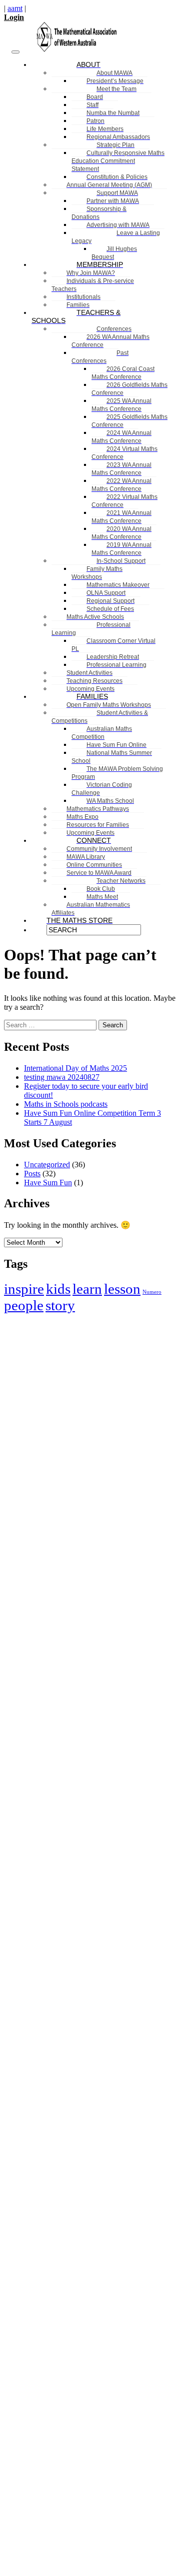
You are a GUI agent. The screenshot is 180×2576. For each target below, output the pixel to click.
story (60, 1305)
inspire (24, 1289)
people (24, 1305)
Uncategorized (47, 1165)
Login (14, 17)
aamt (15, 8)
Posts (32, 1174)
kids (58, 1289)
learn (87, 1289)
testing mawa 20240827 (62, 1077)
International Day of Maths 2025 (75, 1068)
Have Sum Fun (48, 1183)
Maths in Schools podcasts (66, 1104)
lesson (122, 1289)
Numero (152, 1292)
